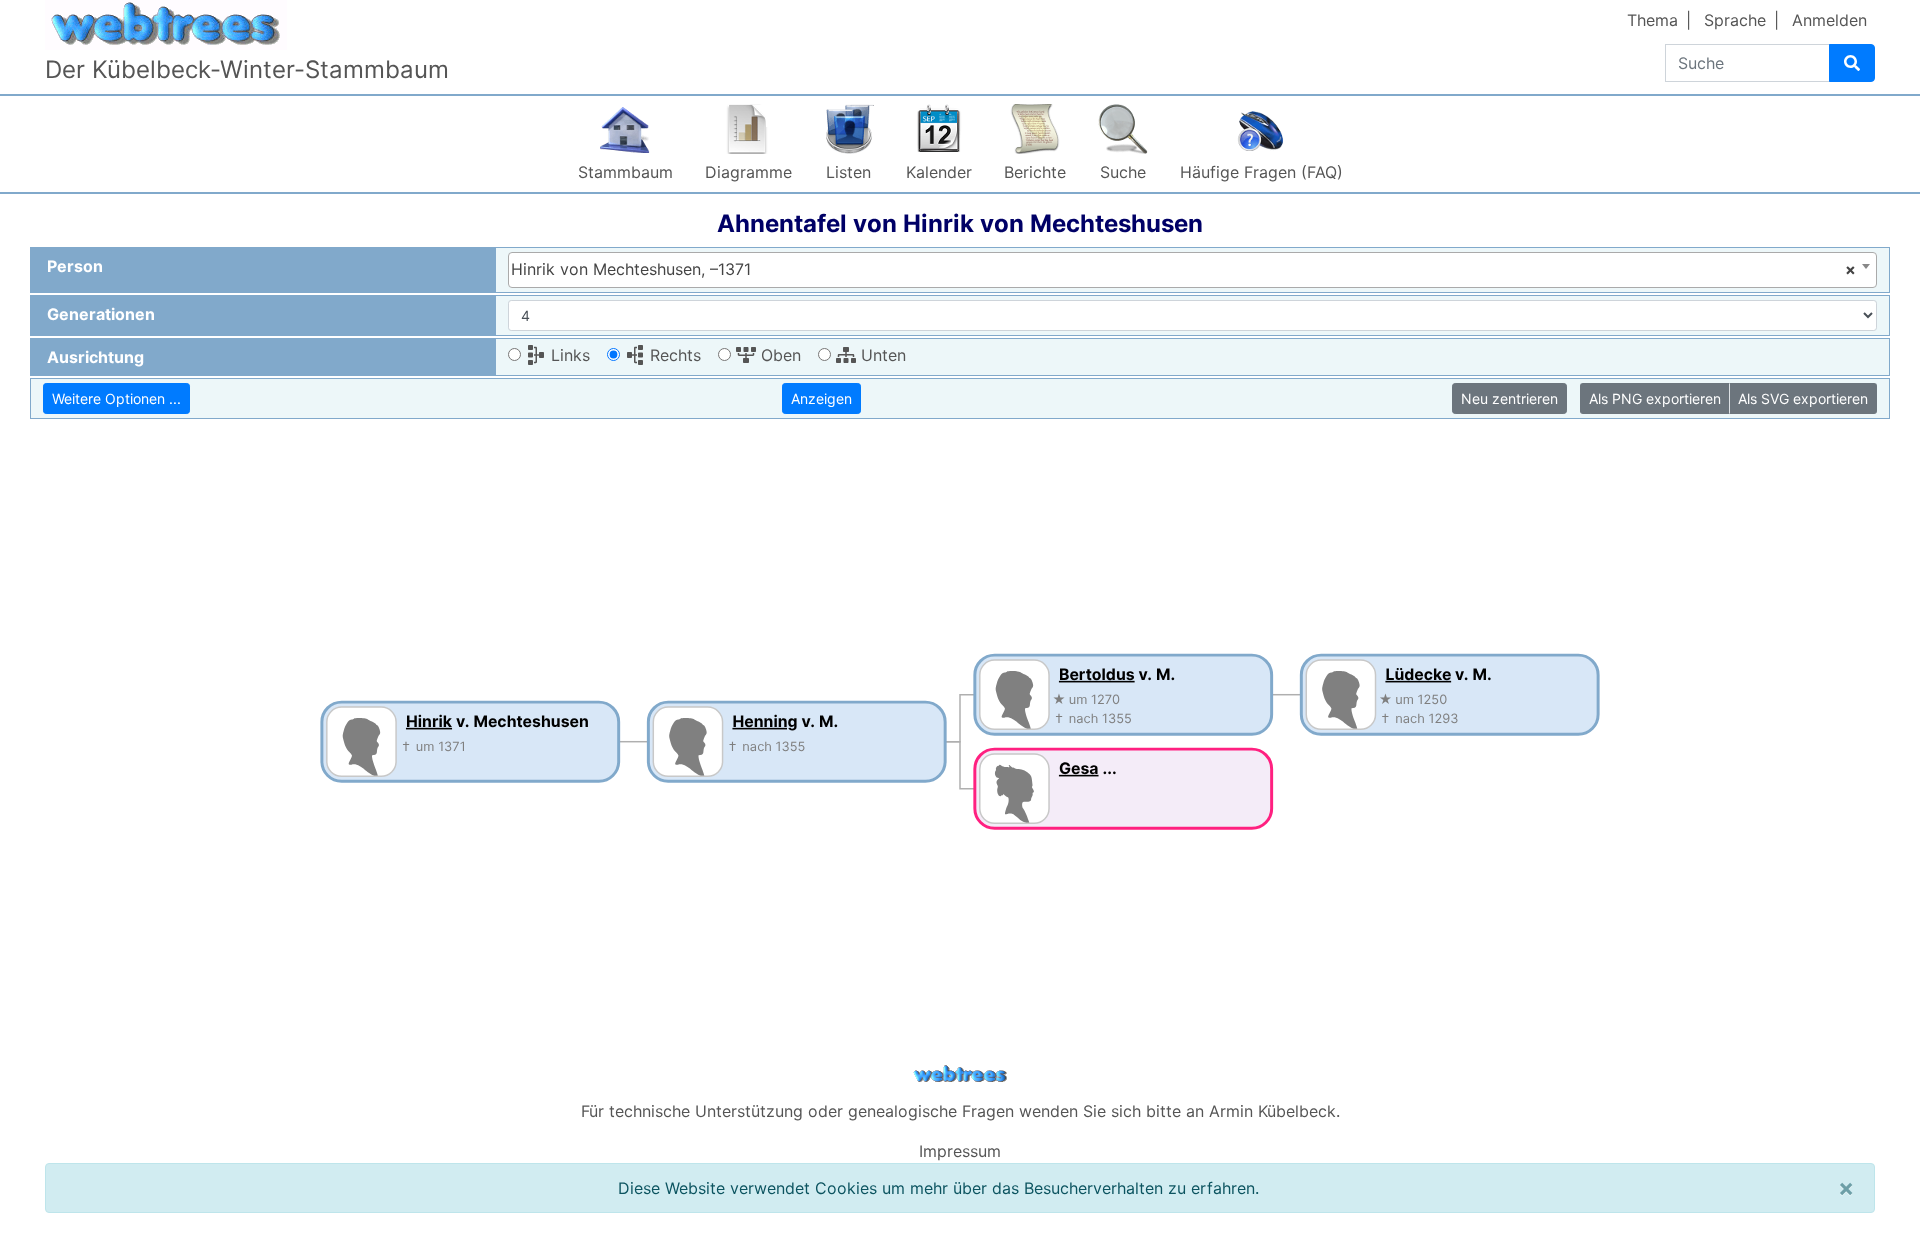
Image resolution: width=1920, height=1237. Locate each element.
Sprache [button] (1735, 20)
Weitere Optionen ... (116, 398)
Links (568, 355)
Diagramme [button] (748, 172)
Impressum (960, 1151)
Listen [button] (848, 172)
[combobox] (1192, 270)
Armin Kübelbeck (1272, 1111)
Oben (778, 355)
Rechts (673, 355)
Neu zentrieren (1509, 398)
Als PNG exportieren (1655, 398)
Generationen (101, 314)
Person (75, 266)
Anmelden (1829, 20)
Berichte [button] (1035, 172)
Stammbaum (625, 172)
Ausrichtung (95, 357)
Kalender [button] (939, 172)
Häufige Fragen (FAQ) (1261, 172)
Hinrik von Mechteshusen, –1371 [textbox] (1183, 269)
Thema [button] (1652, 20)
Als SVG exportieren (1803, 398)
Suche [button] (1123, 172)
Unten (881, 355)
